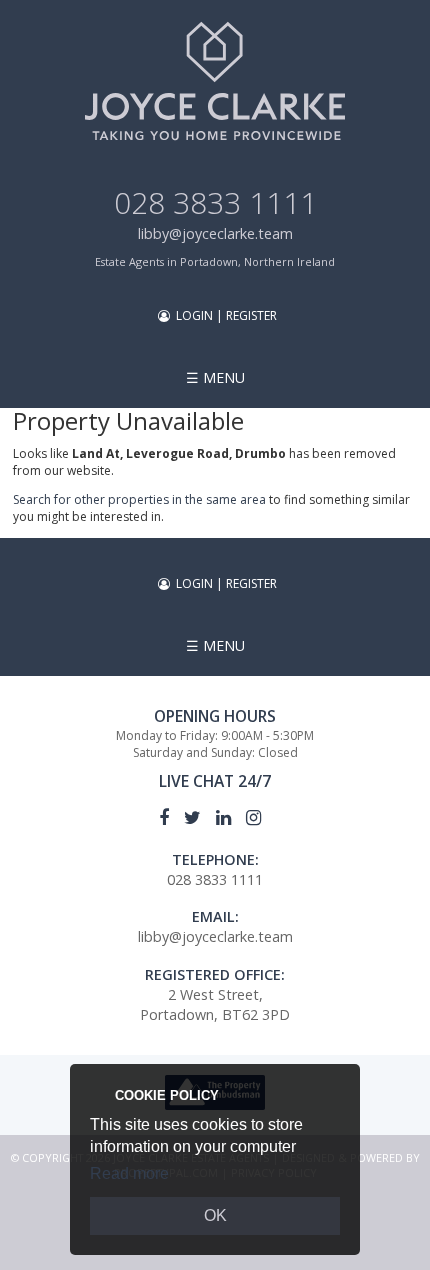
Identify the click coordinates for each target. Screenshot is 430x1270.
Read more (129, 1173)
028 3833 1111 (215, 202)
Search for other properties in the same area (139, 499)
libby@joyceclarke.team (215, 233)
